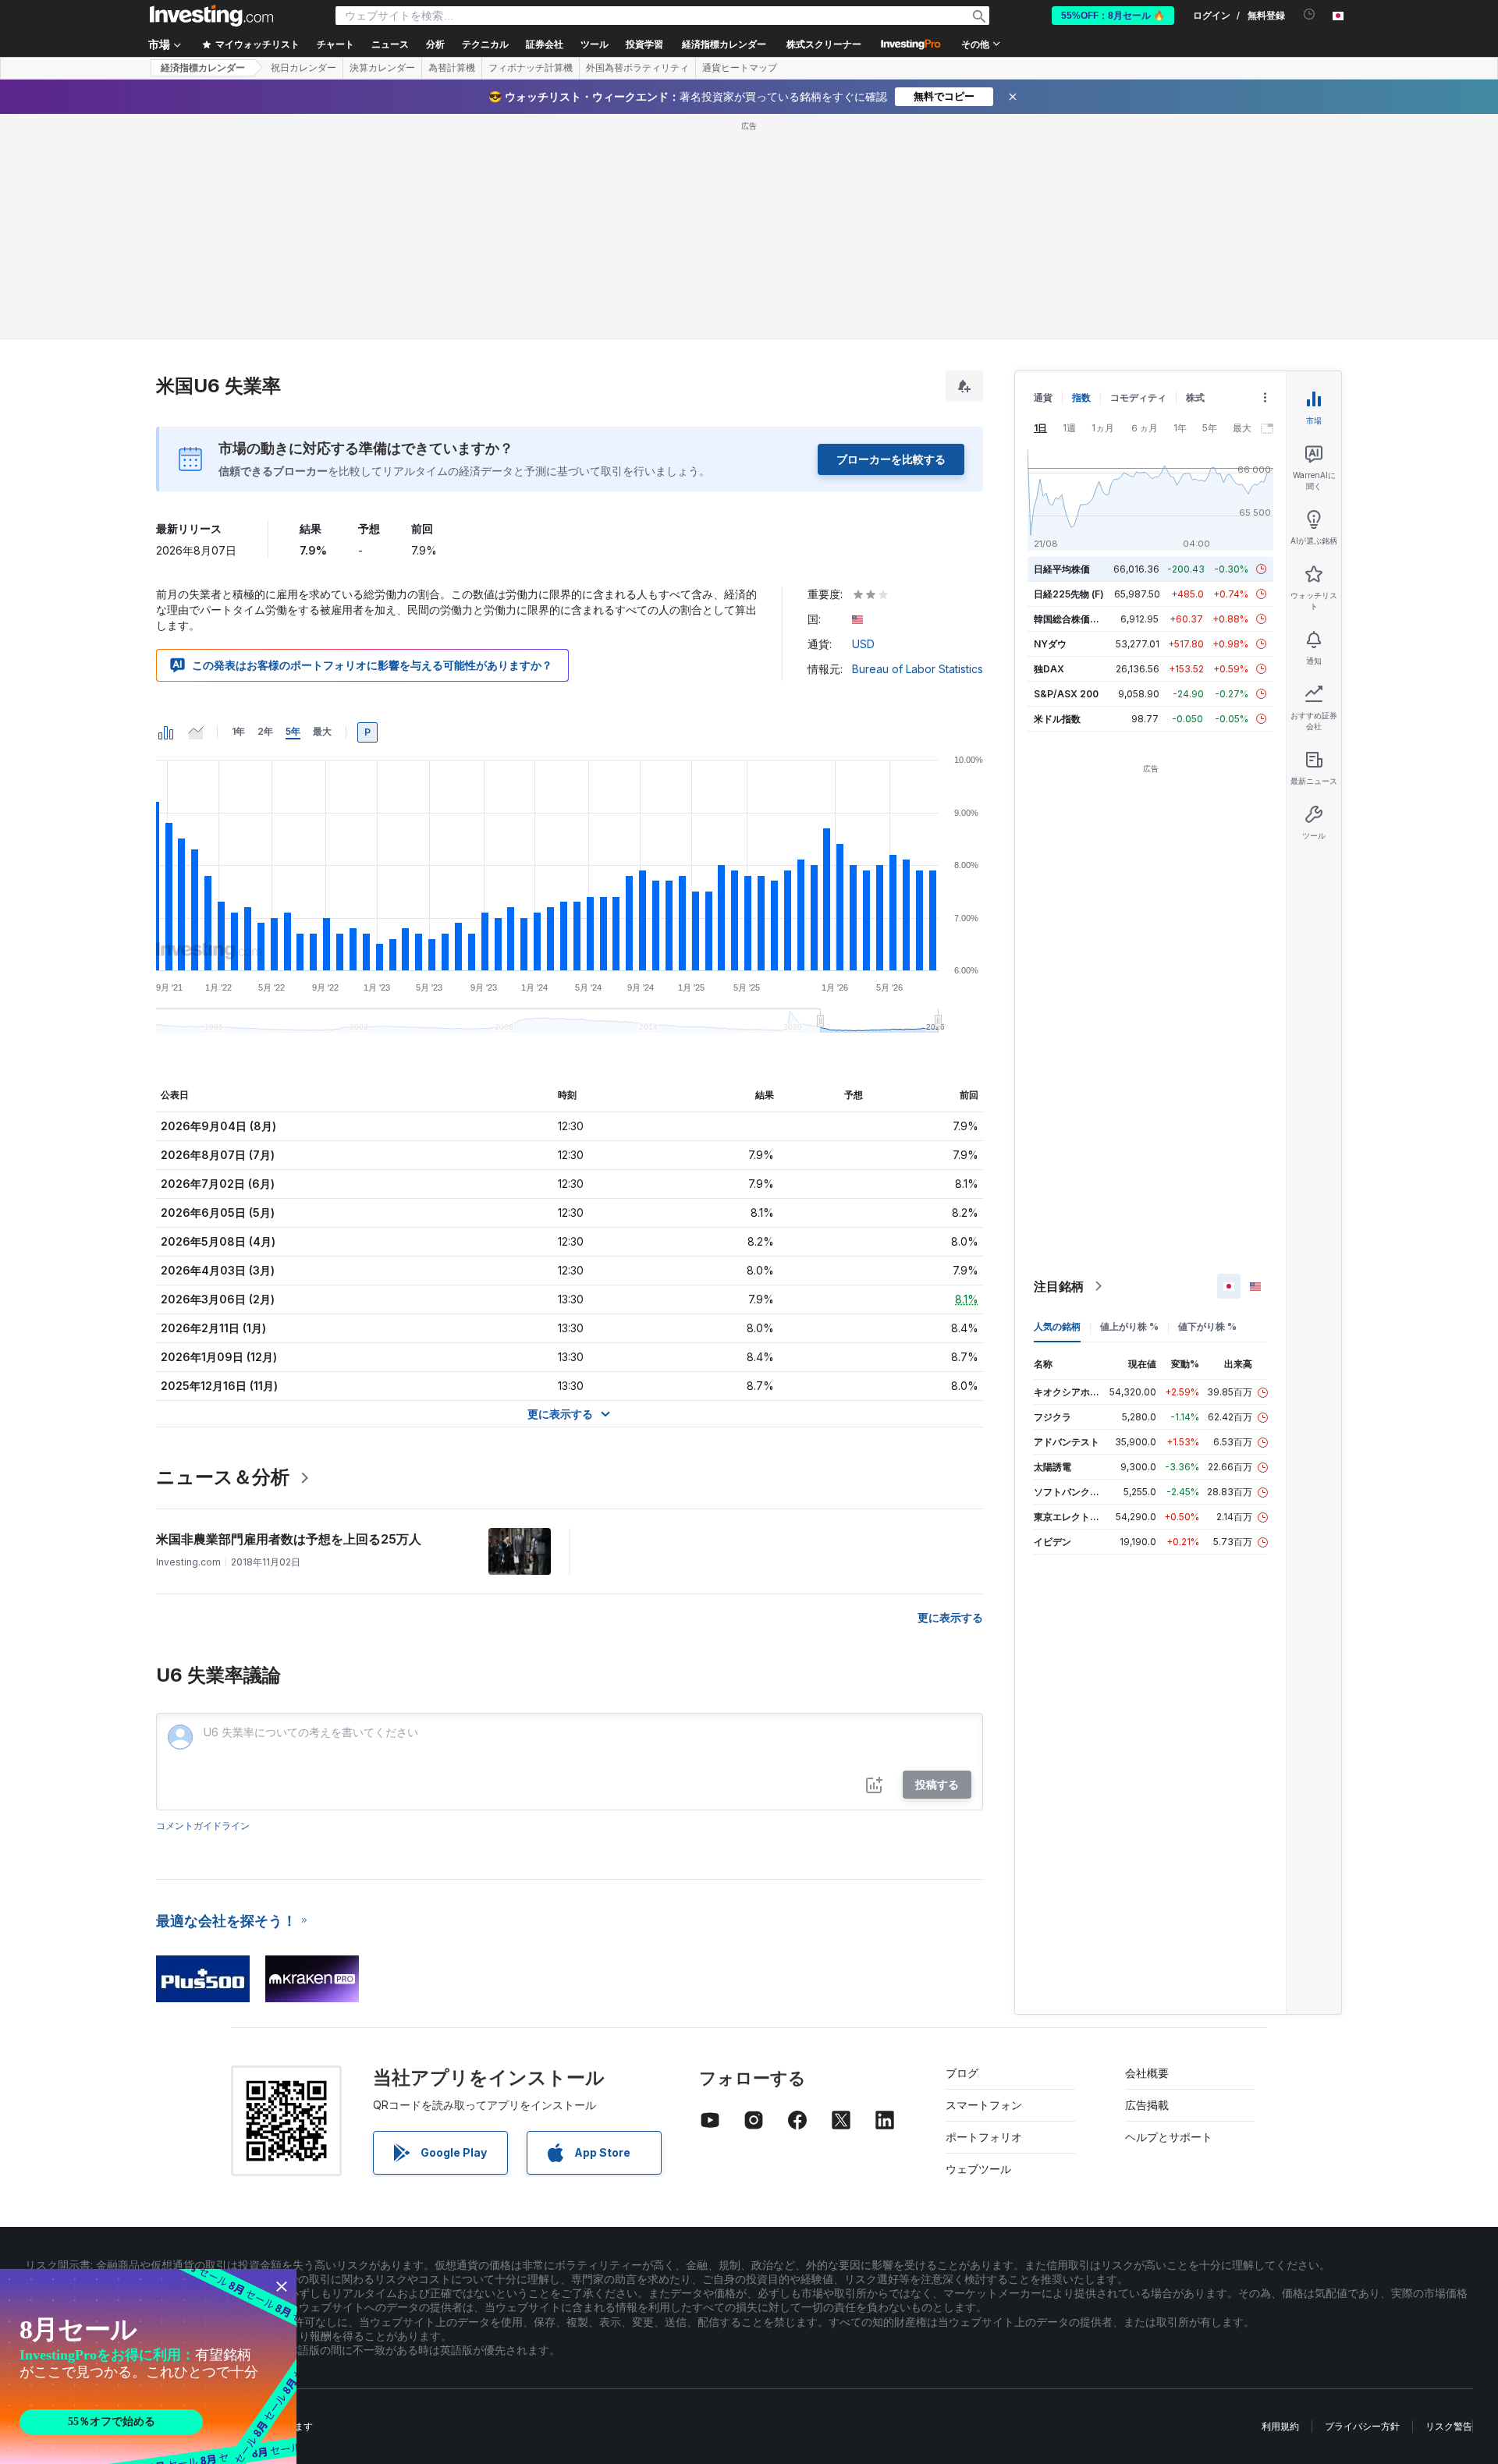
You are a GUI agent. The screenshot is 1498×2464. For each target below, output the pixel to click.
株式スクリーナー (824, 44)
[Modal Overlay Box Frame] (148, 2367)
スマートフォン (984, 2105)
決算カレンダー (382, 68)
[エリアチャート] (196, 732)
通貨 (1043, 397)
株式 (1195, 397)
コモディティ (1138, 397)
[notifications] (1310, 14)
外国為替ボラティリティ (637, 68)
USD (863, 644)
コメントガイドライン (203, 1826)
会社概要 (1147, 2073)
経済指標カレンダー (724, 44)
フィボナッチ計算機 (531, 68)
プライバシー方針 (1362, 2426)
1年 (238, 731)
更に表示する (950, 1617)
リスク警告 (1449, 2426)
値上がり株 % (1129, 1326)
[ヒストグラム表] (166, 732)
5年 (293, 731)
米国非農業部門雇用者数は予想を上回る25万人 (289, 1539)
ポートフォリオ (984, 2137)
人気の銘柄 (1057, 1326)
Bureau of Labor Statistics (918, 669)
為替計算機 (452, 68)
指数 (1081, 397)
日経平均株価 (1062, 569)
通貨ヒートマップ (740, 68)
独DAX (1049, 669)
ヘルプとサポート (1169, 2137)
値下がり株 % (1207, 1326)
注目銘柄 (1059, 1286)
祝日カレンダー (304, 68)
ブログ (962, 2073)
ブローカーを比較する (891, 459)
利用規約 (1280, 2426)
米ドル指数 (1057, 719)
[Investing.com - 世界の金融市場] (211, 16)
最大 (322, 731)
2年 (265, 731)
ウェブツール (978, 2169)
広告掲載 (1147, 2105)
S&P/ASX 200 (1066, 694)
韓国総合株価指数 (1071, 619)
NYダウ (1050, 644)
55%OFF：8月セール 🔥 (1113, 16)
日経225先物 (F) (1069, 594)
